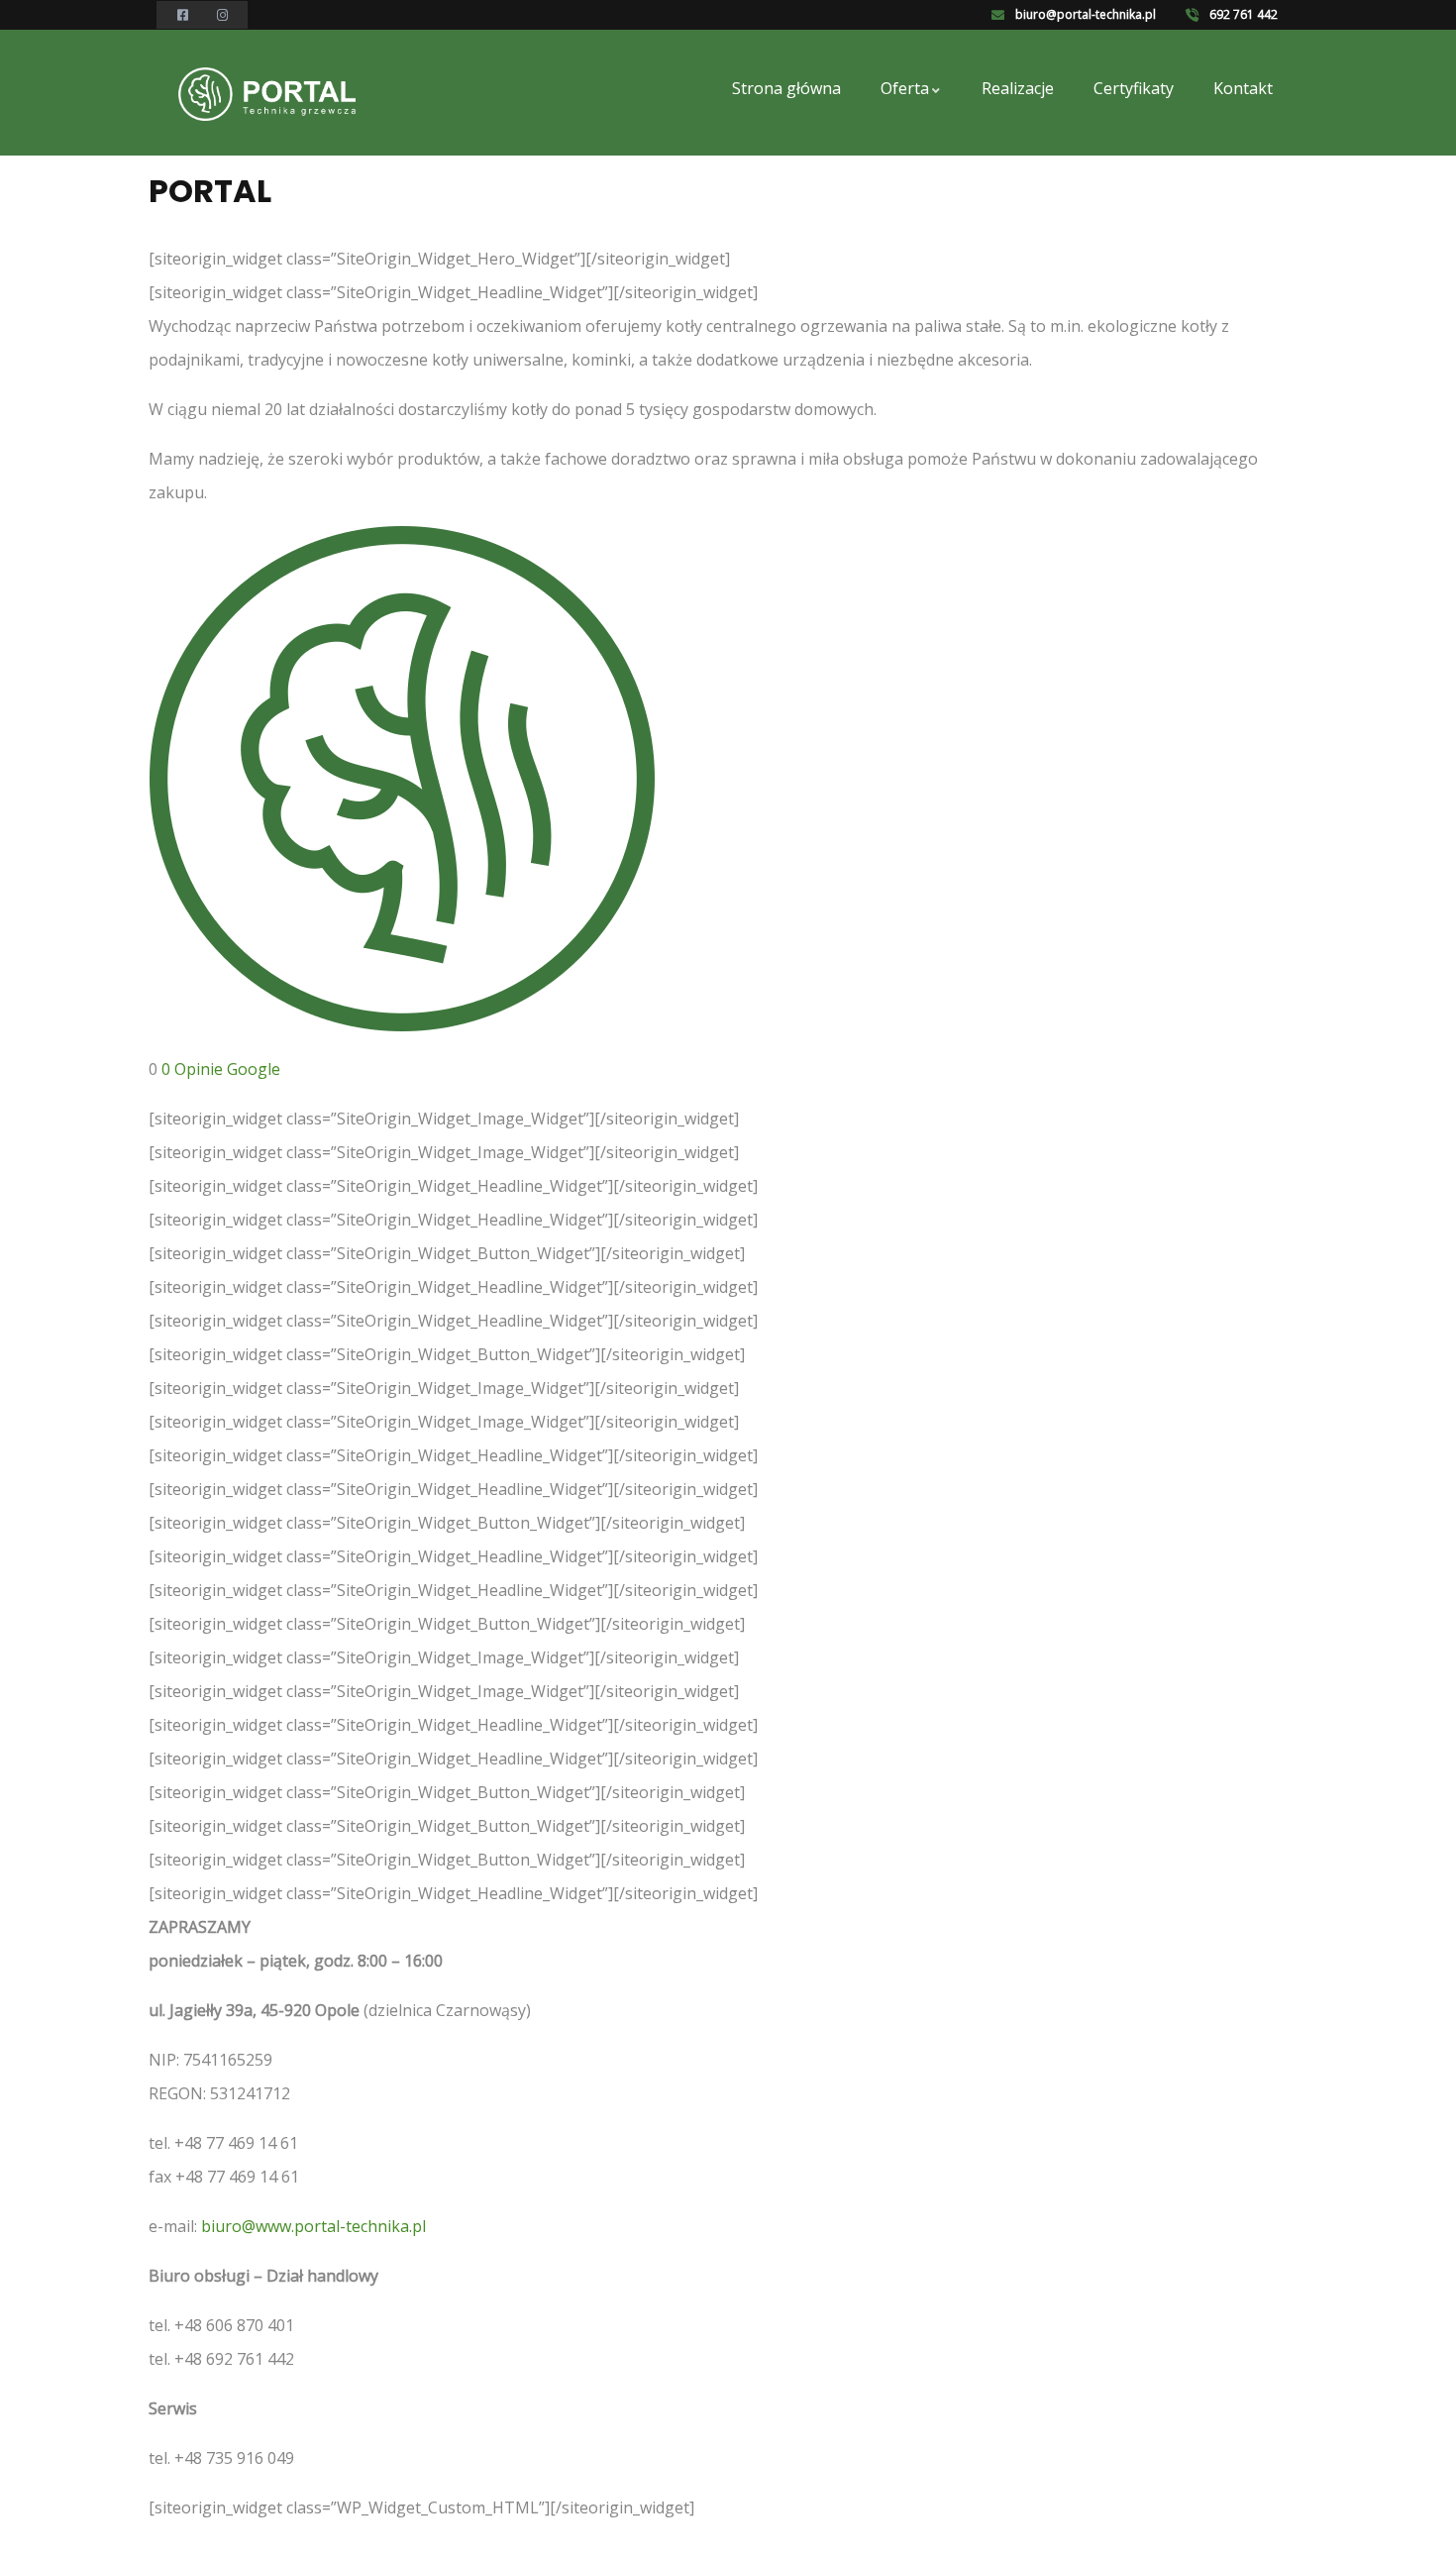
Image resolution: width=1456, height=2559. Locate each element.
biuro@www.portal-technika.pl (313, 2226)
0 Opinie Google (221, 1069)
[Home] (267, 94)
